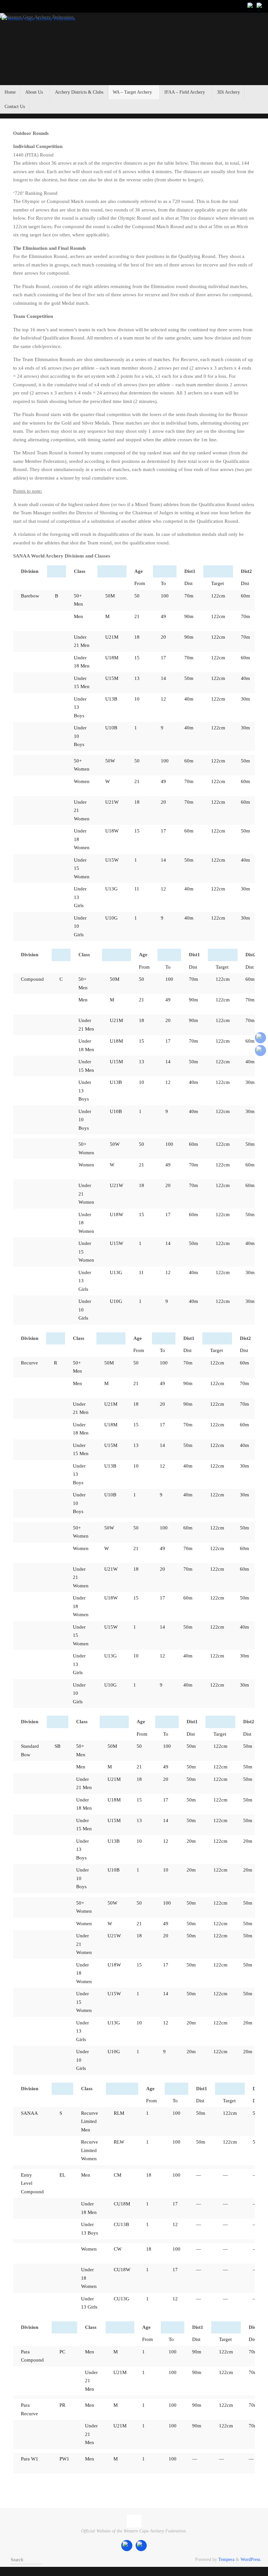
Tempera (226, 2559)
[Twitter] (260, 6)
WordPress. (251, 2559)
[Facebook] (251, 6)
